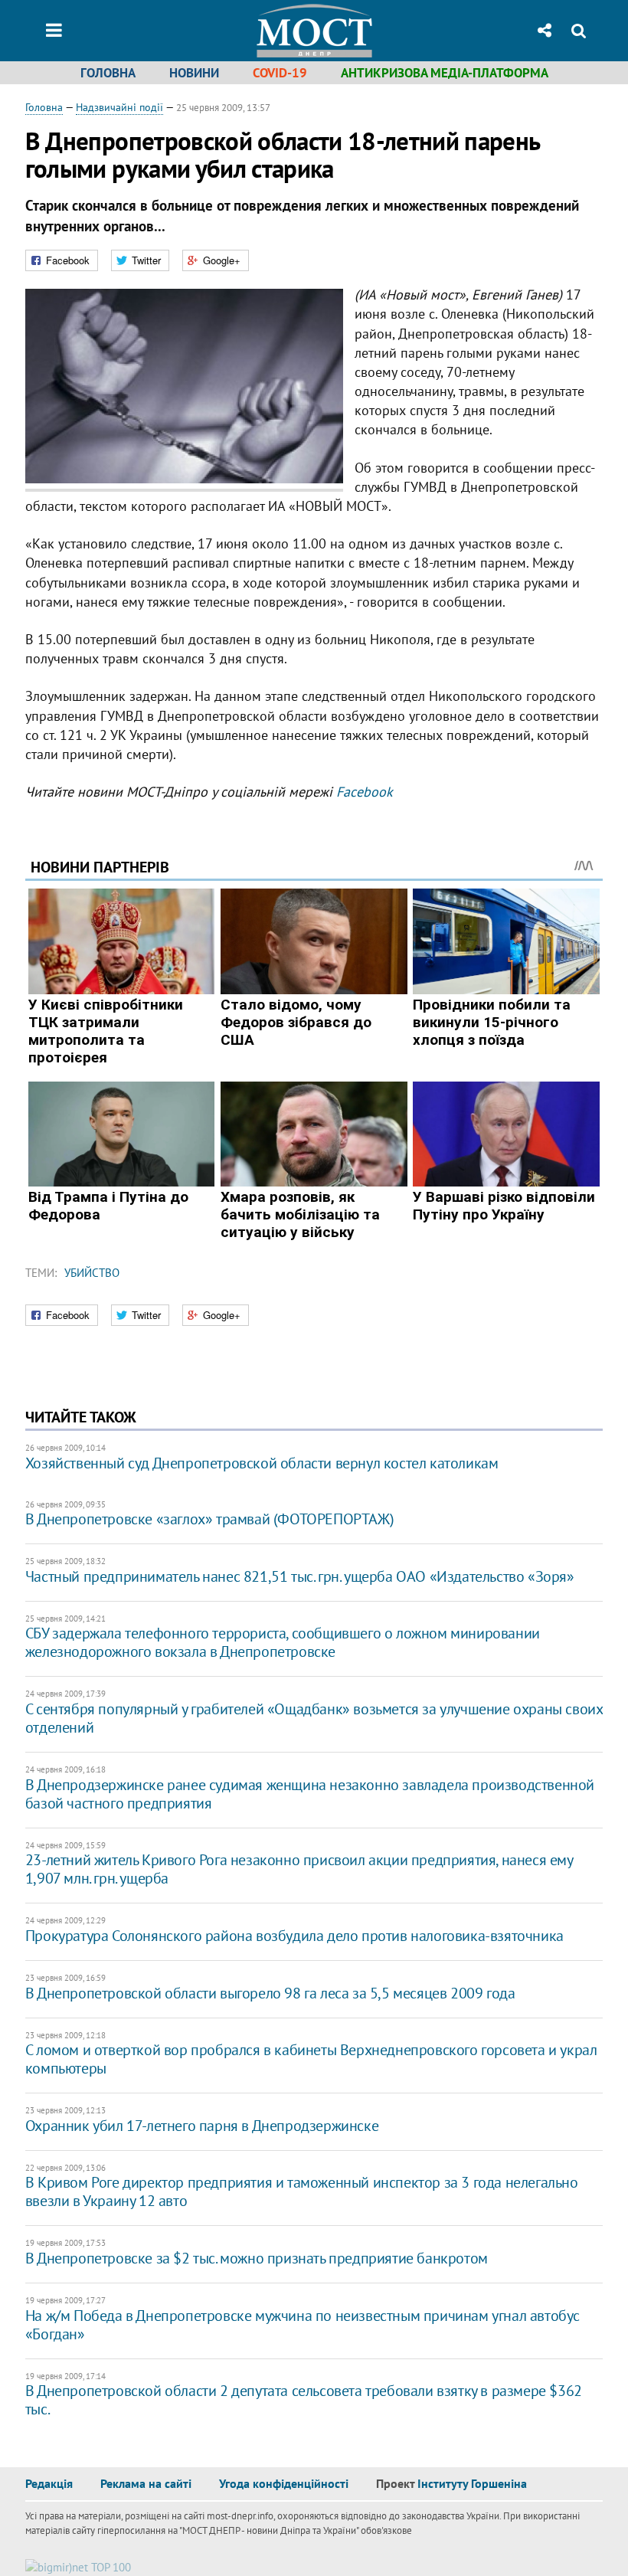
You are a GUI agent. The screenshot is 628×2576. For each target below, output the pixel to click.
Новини (194, 73)
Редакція (49, 2483)
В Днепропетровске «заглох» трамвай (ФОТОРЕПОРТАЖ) (209, 1519)
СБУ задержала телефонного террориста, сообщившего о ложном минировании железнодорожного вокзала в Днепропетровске (283, 1642)
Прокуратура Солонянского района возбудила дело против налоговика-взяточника (294, 1936)
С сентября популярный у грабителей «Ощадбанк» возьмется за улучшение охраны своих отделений (314, 1718)
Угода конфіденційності (284, 2483)
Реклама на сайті (146, 2483)
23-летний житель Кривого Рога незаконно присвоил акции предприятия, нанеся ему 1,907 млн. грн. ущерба (299, 1869)
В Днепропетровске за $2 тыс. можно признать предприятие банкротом (257, 2258)
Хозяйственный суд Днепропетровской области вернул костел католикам (262, 1463)
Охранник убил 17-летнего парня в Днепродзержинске (202, 2126)
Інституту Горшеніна (472, 2483)
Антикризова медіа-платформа (445, 73)
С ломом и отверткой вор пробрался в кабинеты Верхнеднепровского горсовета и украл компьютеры (311, 2059)
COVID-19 (280, 73)
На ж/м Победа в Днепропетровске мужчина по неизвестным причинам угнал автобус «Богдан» (303, 2325)
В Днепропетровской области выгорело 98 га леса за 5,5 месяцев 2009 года (270, 1993)
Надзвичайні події (119, 107)
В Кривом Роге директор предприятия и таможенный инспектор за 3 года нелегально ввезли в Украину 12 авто (302, 2191)
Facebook (365, 792)
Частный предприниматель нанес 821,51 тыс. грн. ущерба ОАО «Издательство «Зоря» (300, 1576)
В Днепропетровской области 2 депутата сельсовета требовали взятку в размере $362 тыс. (304, 2400)
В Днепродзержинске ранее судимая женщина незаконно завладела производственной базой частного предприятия (310, 1794)
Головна (108, 73)
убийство (92, 1273)
